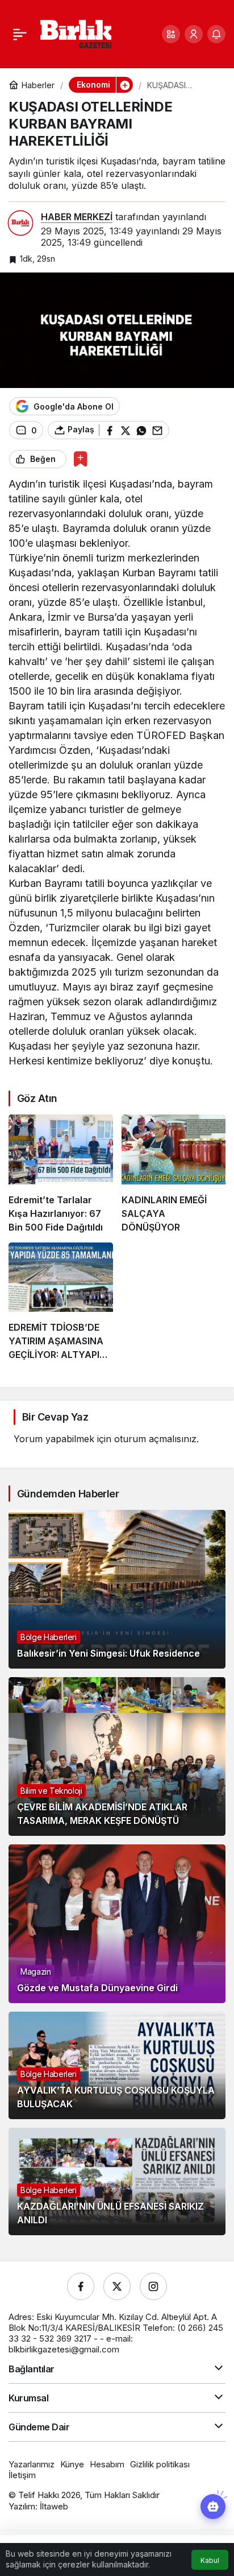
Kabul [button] (210, 2560)
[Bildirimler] (216, 34)
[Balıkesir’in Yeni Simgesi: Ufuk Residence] (117, 1589)
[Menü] (20, 34)
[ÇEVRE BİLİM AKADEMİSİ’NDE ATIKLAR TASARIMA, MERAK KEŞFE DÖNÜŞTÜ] (117, 1756)
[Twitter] (117, 2286)
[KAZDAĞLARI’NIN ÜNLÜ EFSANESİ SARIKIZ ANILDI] (117, 2181)
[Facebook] (81, 2286)
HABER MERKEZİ (77, 217)
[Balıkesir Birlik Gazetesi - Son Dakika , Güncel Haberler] (76, 33)
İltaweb (54, 2506)
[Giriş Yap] (194, 34)
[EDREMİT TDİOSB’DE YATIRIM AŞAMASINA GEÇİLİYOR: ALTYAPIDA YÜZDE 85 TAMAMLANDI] (61, 1302)
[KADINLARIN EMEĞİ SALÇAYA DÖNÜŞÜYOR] (174, 1174)
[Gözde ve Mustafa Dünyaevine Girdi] (117, 1924)
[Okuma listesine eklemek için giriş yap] (80, 459)
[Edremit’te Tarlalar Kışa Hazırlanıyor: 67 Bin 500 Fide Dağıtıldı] (61, 1174)
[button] (171, 34)
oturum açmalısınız (155, 1439)
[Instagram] (153, 2286)
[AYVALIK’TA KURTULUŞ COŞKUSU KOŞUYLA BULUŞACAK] (117, 2065)
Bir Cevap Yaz (55, 1417)
